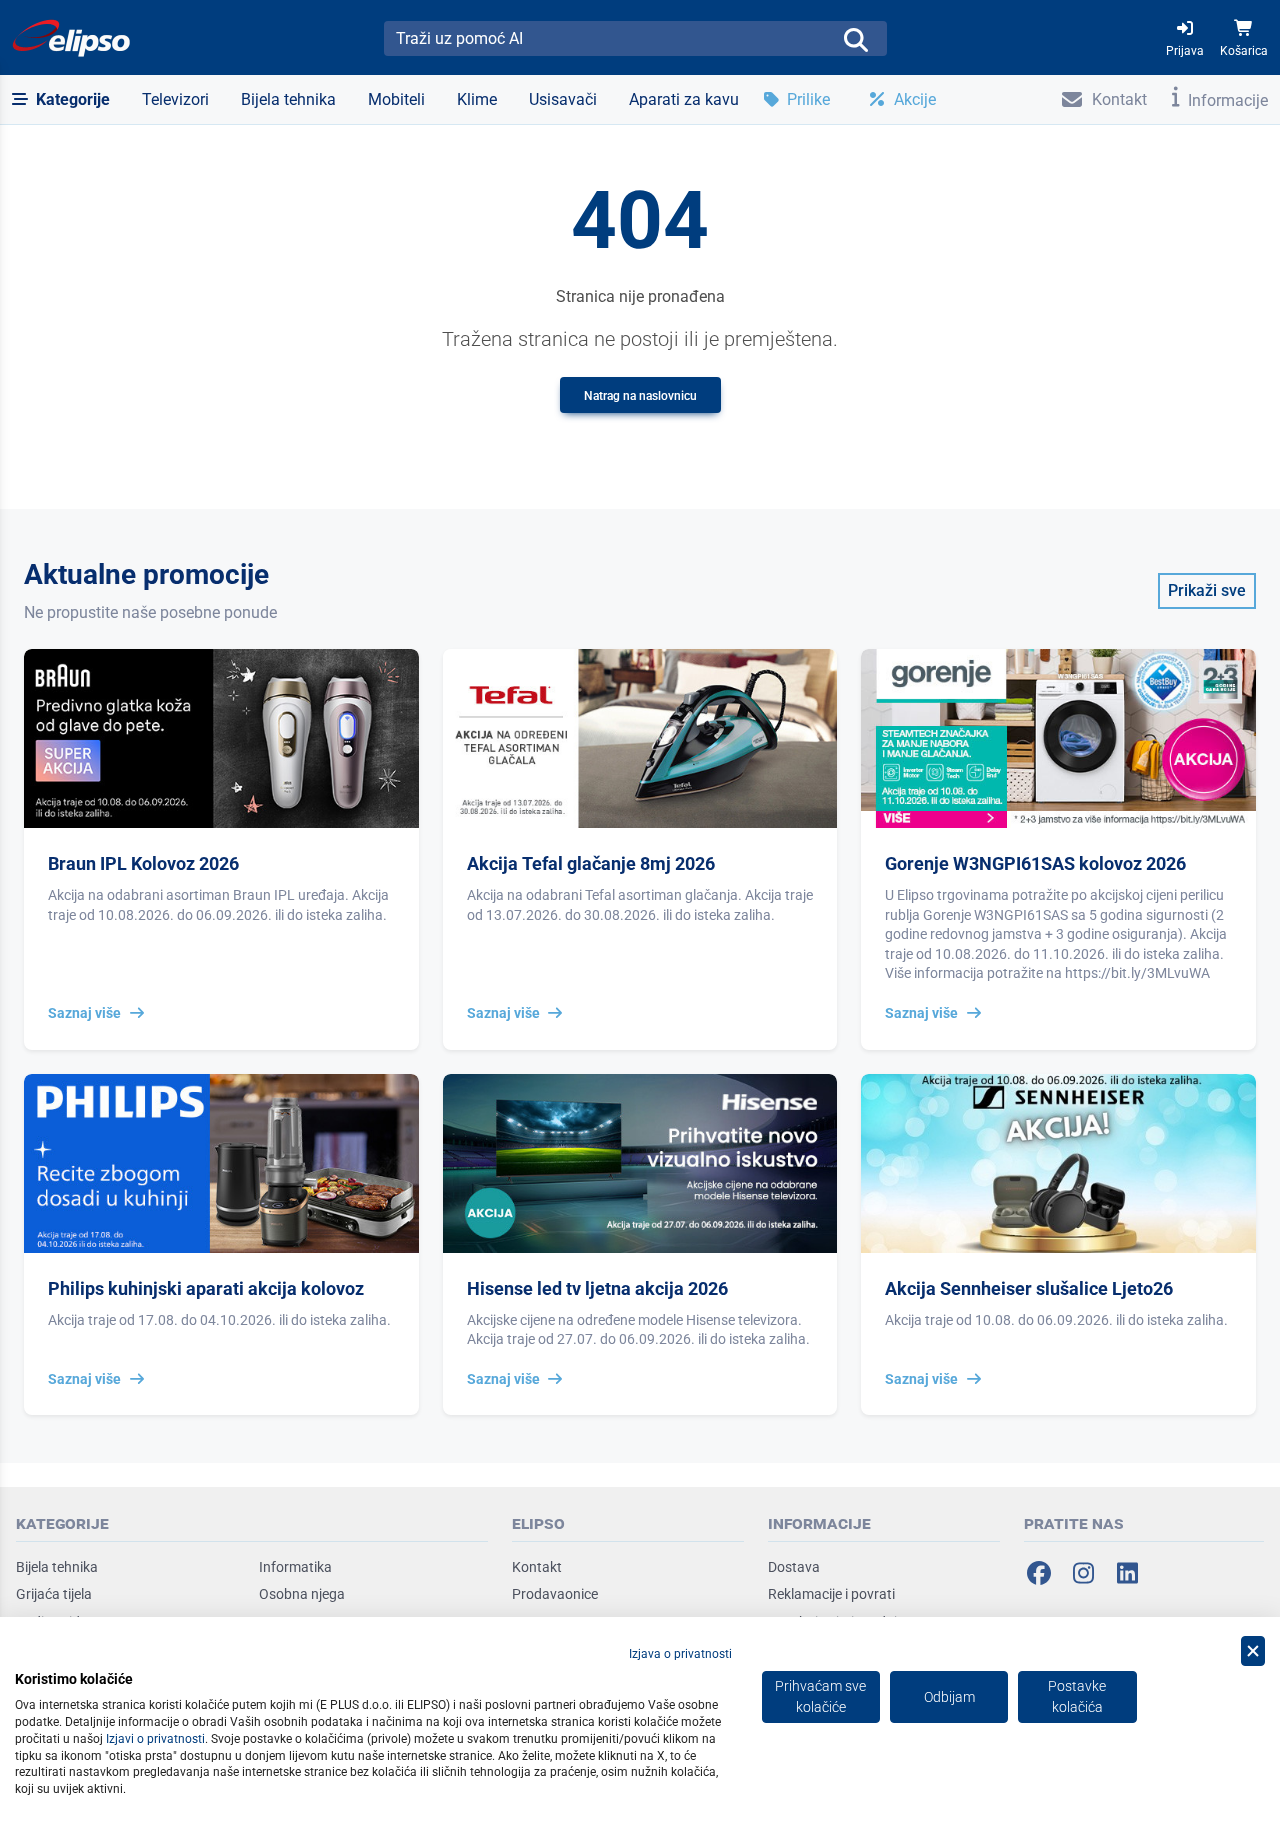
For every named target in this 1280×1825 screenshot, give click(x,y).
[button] (61, 100)
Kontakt (537, 1567)
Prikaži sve (1207, 590)
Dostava (794, 1567)
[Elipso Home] (72, 38)
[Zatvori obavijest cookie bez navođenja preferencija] (1253, 1651)
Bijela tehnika (57, 1567)
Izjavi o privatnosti (155, 1739)
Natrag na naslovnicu (640, 396)
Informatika (295, 1567)
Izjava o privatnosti (680, 1654)
